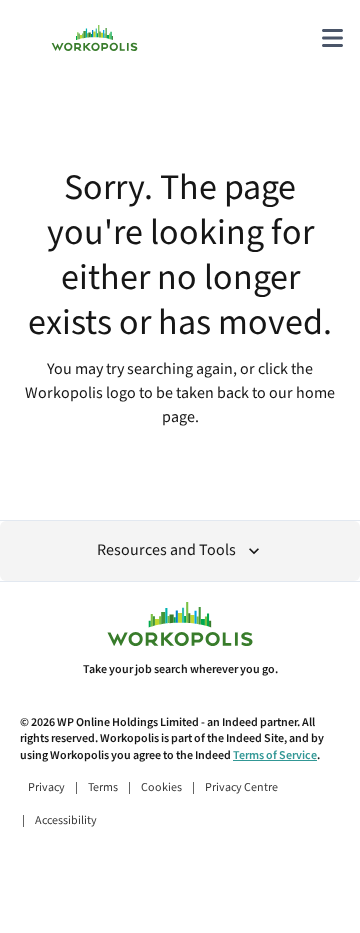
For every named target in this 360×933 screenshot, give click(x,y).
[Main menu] (332, 38)
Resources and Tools (166, 550)
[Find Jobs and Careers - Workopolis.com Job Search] (94, 38)
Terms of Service (275, 755)
